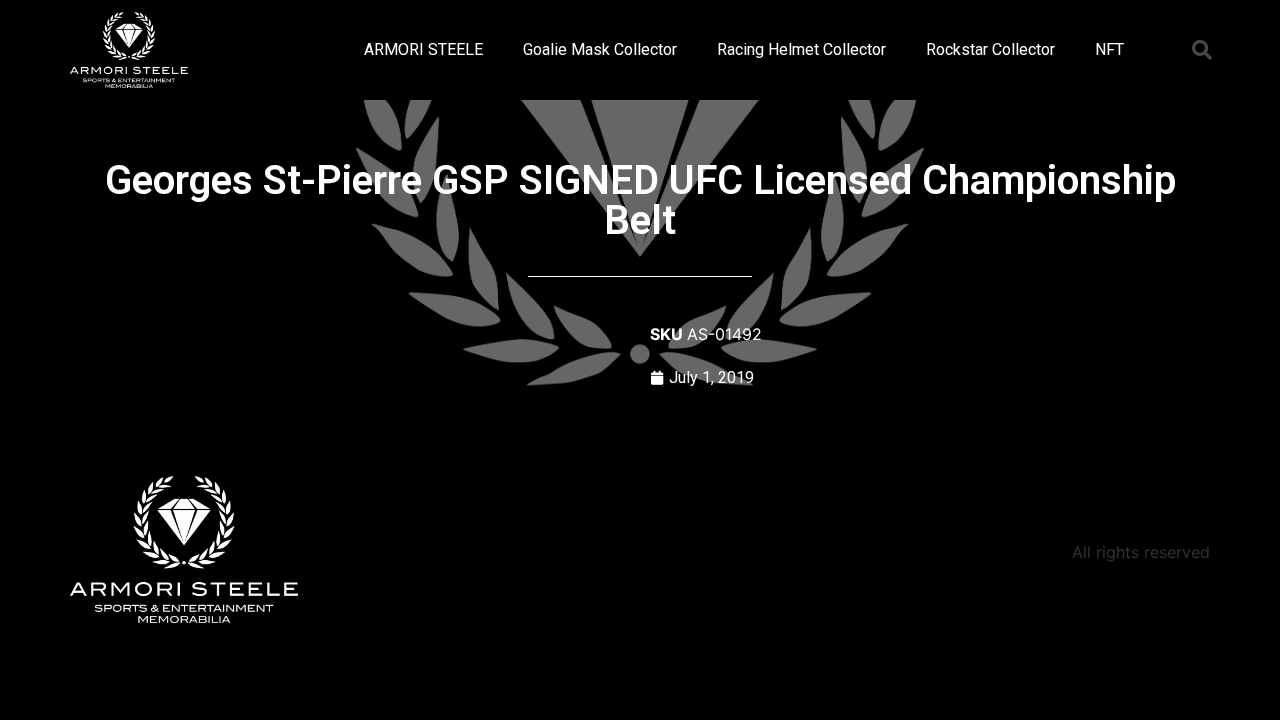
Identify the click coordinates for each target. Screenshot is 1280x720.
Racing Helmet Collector (801, 49)
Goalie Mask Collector (600, 49)
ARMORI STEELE (423, 49)
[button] (1202, 50)
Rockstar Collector (990, 49)
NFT (1109, 49)
